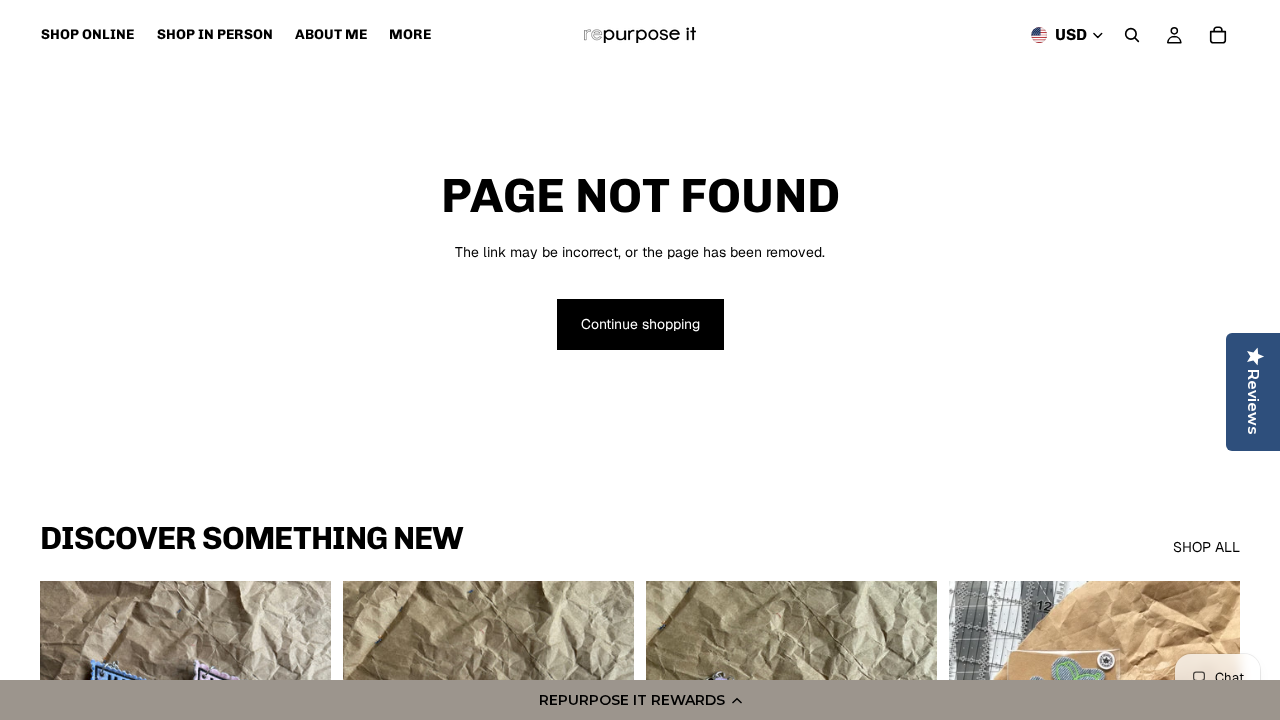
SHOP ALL (1206, 547)
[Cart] (1218, 35)
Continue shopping (640, 324)
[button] (640, 700)
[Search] (1132, 35)
